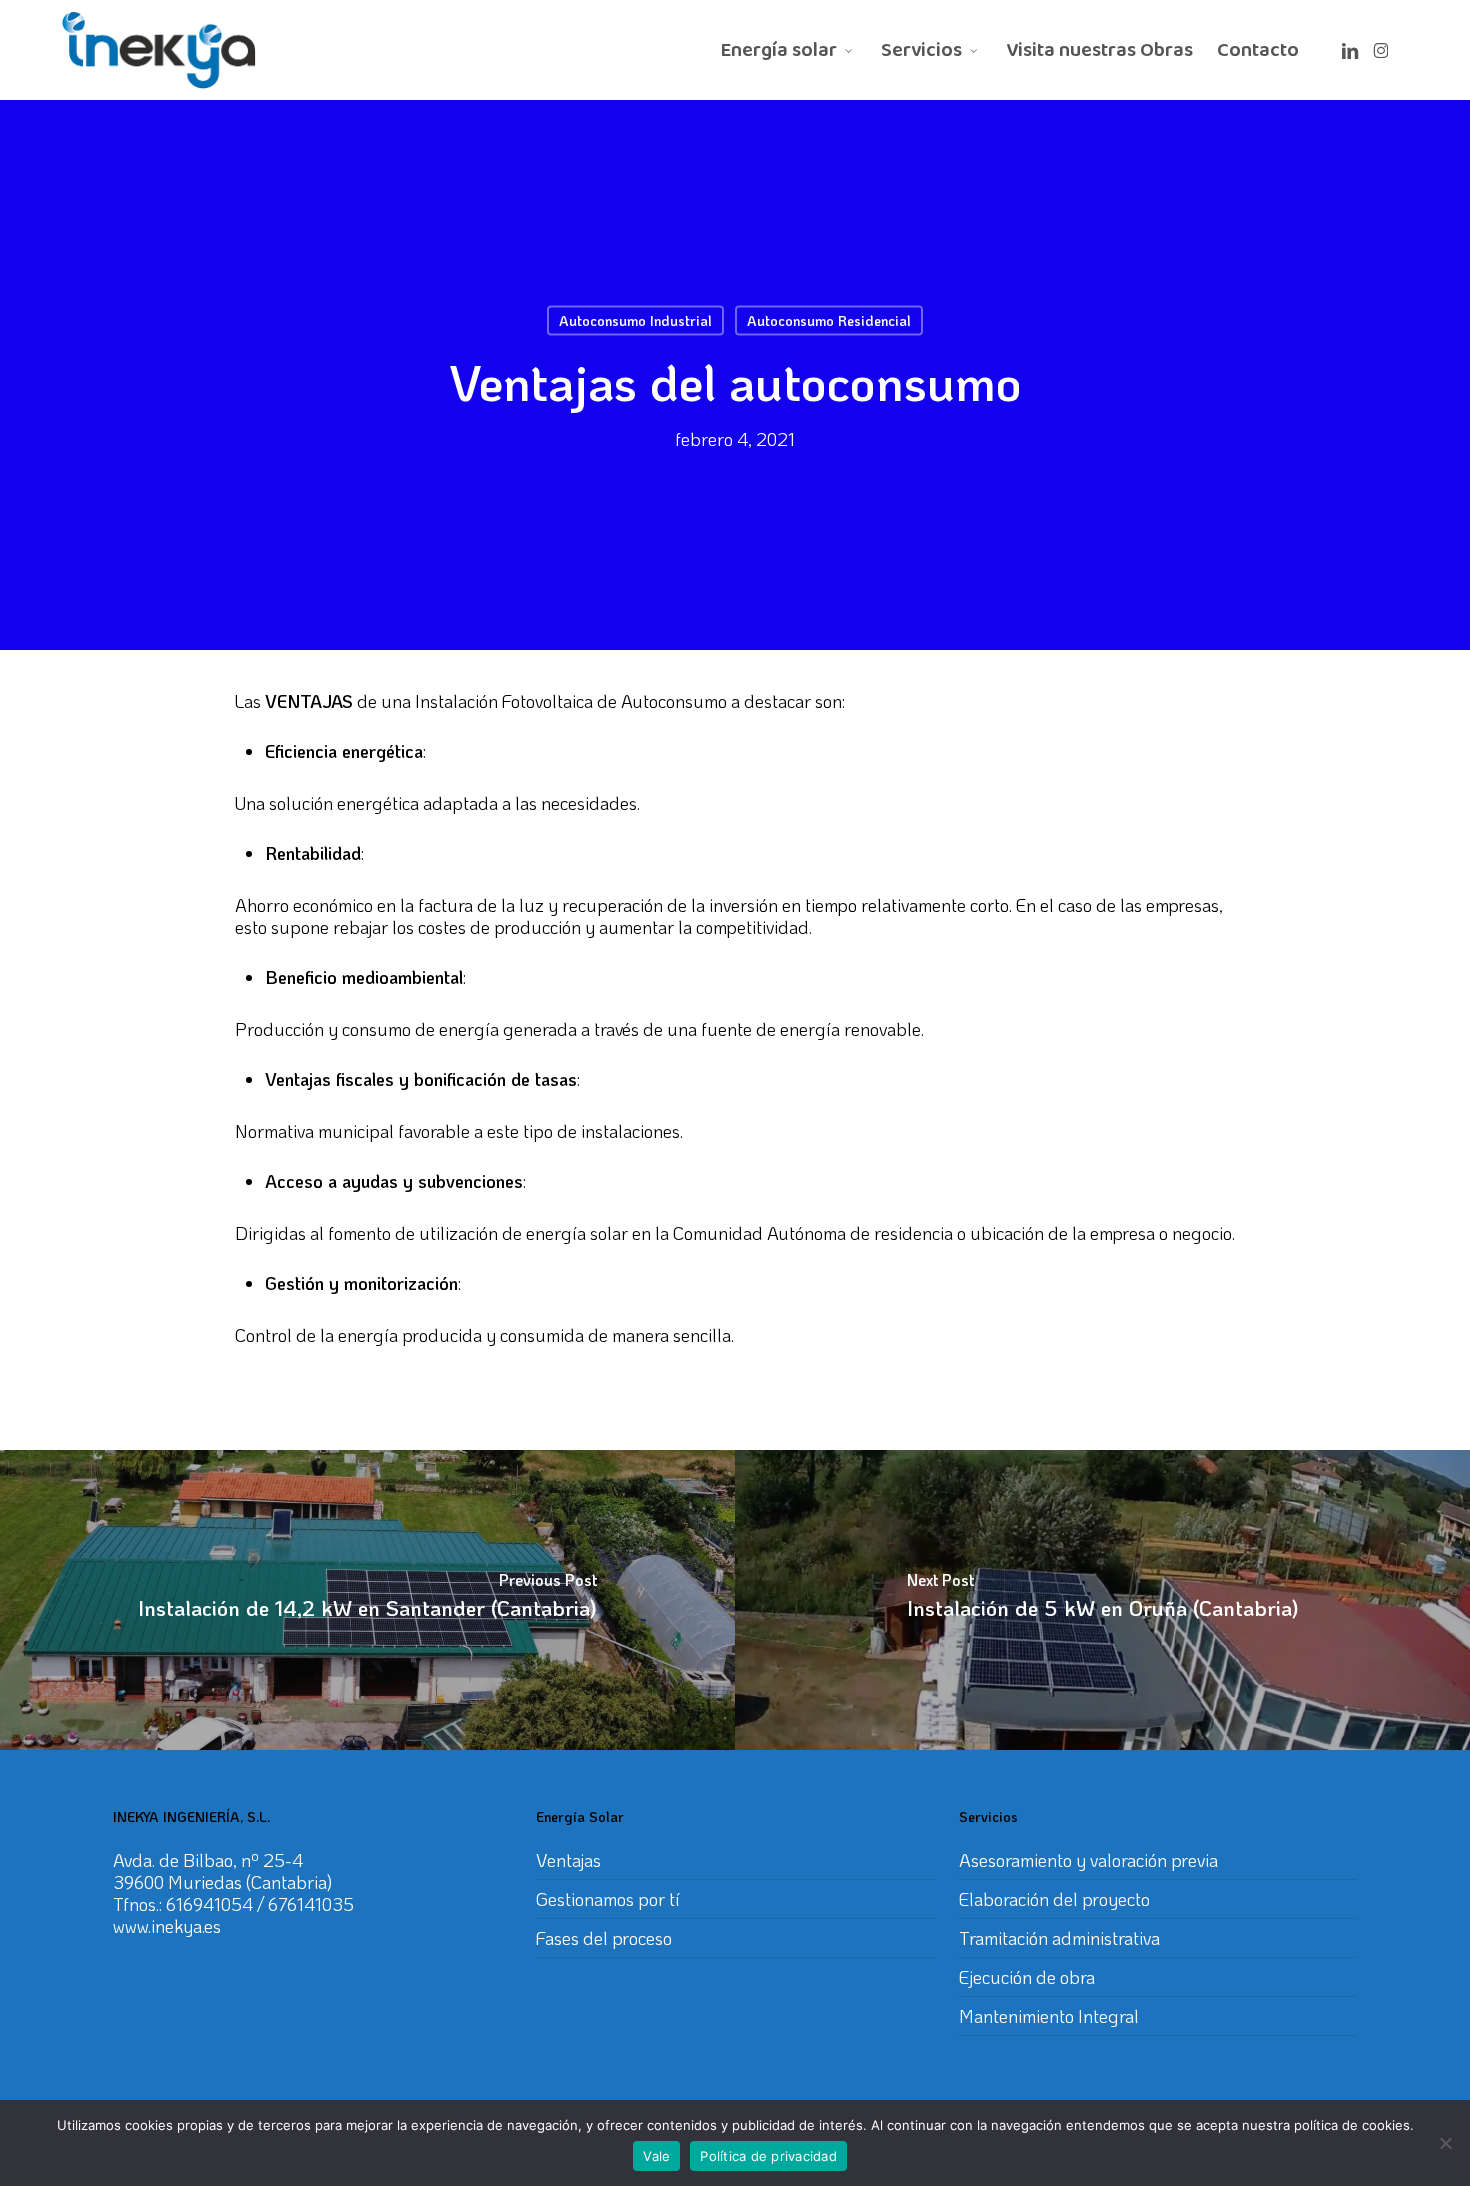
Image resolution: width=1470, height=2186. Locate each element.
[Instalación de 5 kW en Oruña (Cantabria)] (1102, 1600)
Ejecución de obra (1027, 1977)
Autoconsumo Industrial (635, 320)
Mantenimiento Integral (1049, 2016)
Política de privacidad (768, 2156)
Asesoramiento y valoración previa (1088, 1860)
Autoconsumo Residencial (829, 320)
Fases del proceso (604, 1938)
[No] (1445, 2143)
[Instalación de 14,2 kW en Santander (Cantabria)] (367, 1600)
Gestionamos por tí (608, 1899)
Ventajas (568, 1860)
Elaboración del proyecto (1054, 1899)
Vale (656, 2156)
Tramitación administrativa (1059, 1938)
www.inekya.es (167, 1926)
